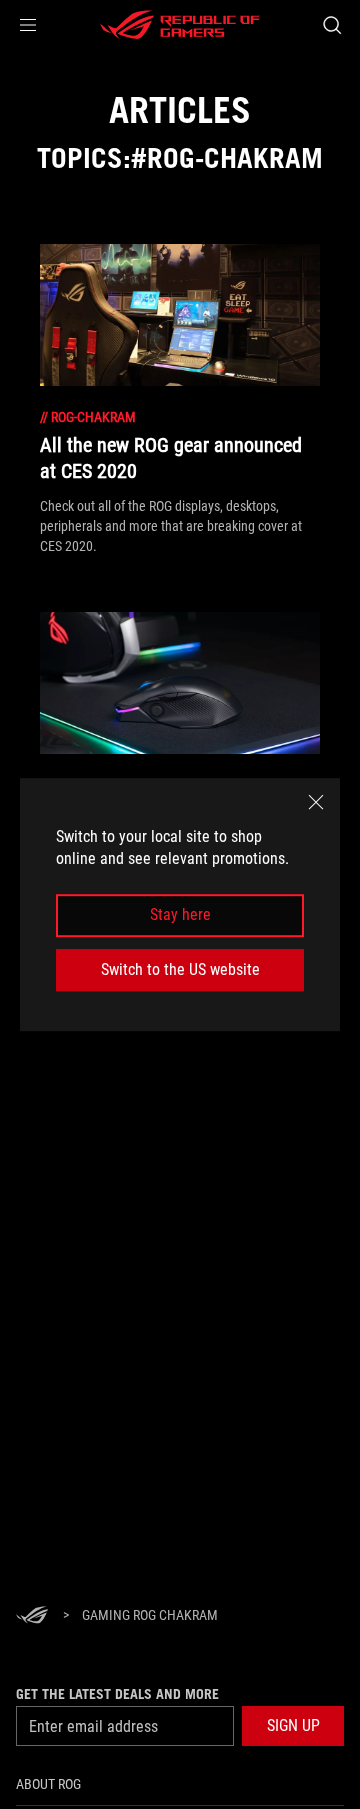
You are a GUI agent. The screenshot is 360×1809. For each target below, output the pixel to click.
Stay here (180, 915)
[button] (28, 25)
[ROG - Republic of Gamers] (180, 25)
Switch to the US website (180, 969)
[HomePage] (32, 1616)
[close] (316, 802)
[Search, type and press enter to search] (331, 25)
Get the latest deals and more (117, 1694)
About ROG (48, 1784)
